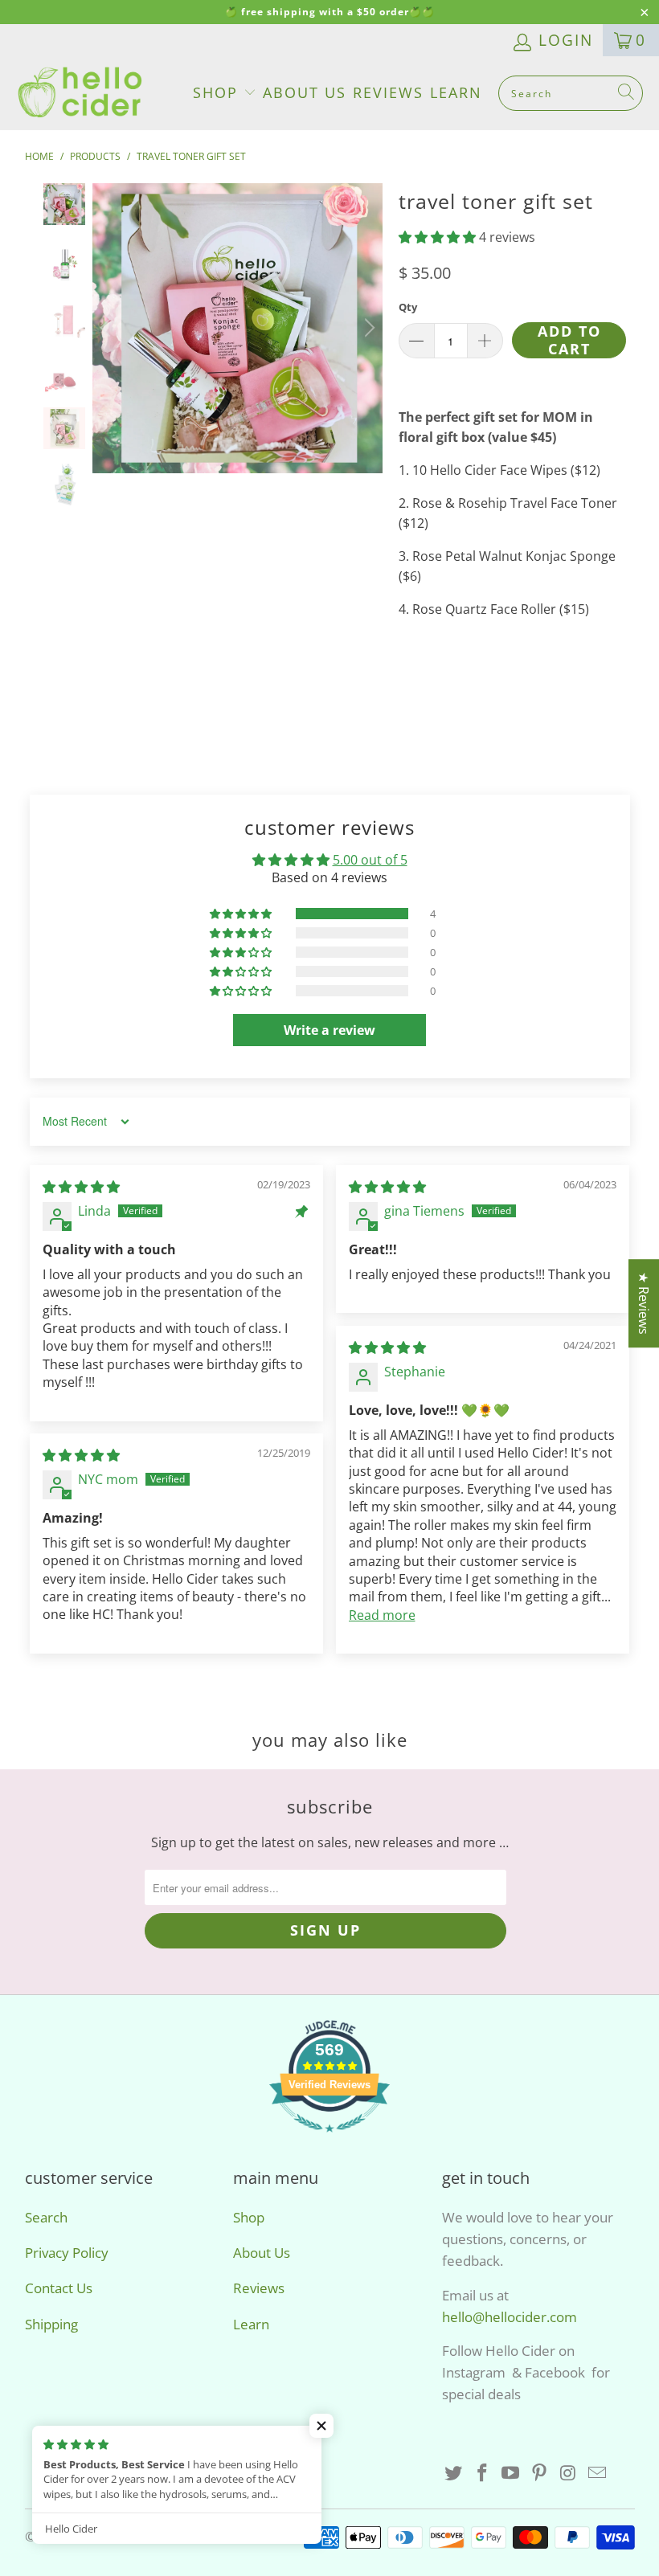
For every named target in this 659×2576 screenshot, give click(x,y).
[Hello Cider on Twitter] (454, 2473)
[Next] (367, 328)
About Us (305, 92)
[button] (437, 237)
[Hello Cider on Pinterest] (540, 2473)
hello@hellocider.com (510, 2317)
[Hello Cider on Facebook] (483, 2473)
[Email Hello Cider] (597, 2473)
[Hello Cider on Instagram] (569, 2473)
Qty (408, 307)
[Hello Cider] (80, 93)
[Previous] (108, 328)
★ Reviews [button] (644, 1303)
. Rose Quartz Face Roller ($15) (497, 609)
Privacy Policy (67, 2253)
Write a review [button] (329, 1030)
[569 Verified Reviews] (329, 2139)
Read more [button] (382, 1615)
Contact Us (59, 2288)
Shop (218, 92)
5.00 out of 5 (370, 860)
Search (46, 2217)
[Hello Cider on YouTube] (511, 2473)
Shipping (51, 2324)
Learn (456, 92)
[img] (81, 1187)
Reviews (388, 92)
